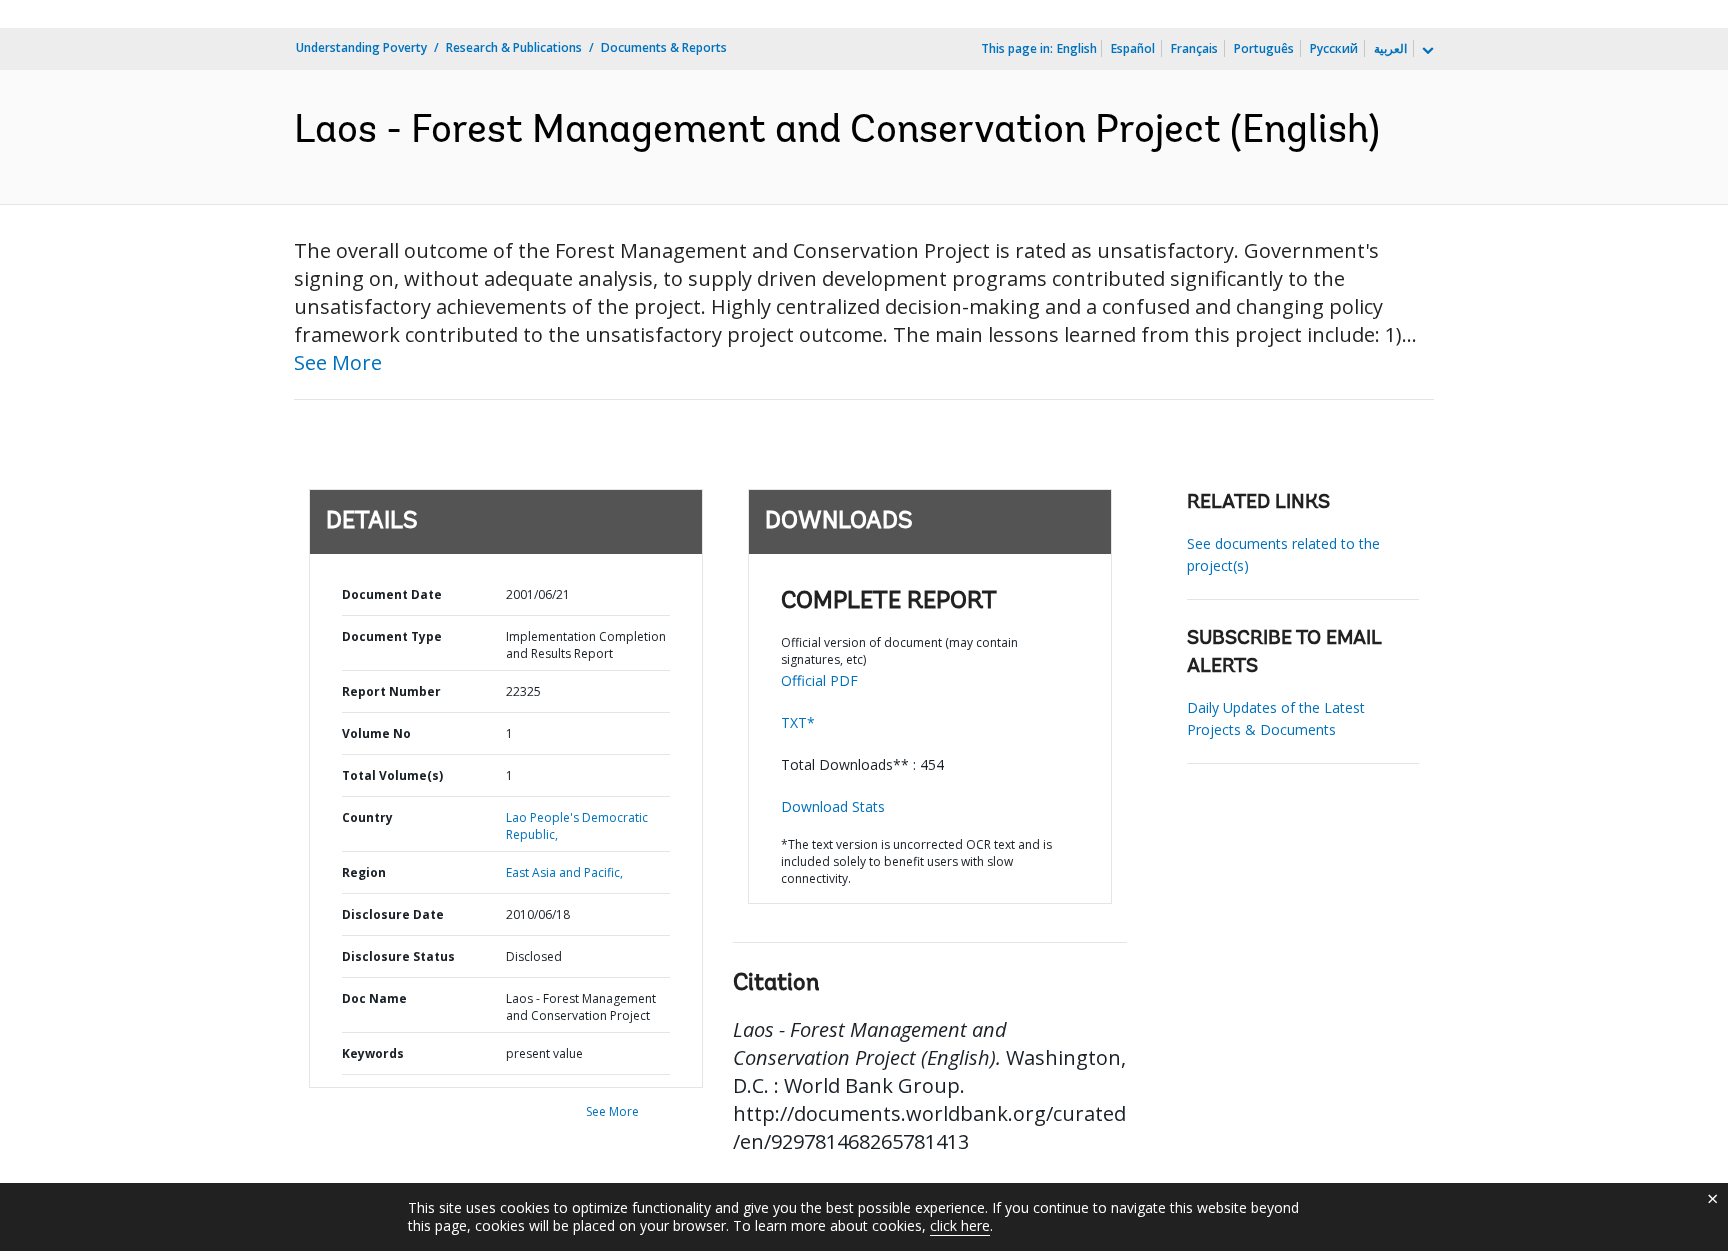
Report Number (391, 691)
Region (364, 872)
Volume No (376, 733)
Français (1194, 48)
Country (367, 817)
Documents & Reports (664, 47)
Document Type (392, 636)
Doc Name (374, 998)
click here (960, 1225)
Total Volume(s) (392, 775)
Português (1264, 48)
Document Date (392, 594)
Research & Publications (514, 47)
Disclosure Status (398, 956)
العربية (1390, 48)
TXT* (798, 722)
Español (1133, 48)
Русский (1334, 48)
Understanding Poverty (361, 47)
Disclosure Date (393, 914)
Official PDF (819, 680)
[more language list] (1426, 51)
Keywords (373, 1053)
